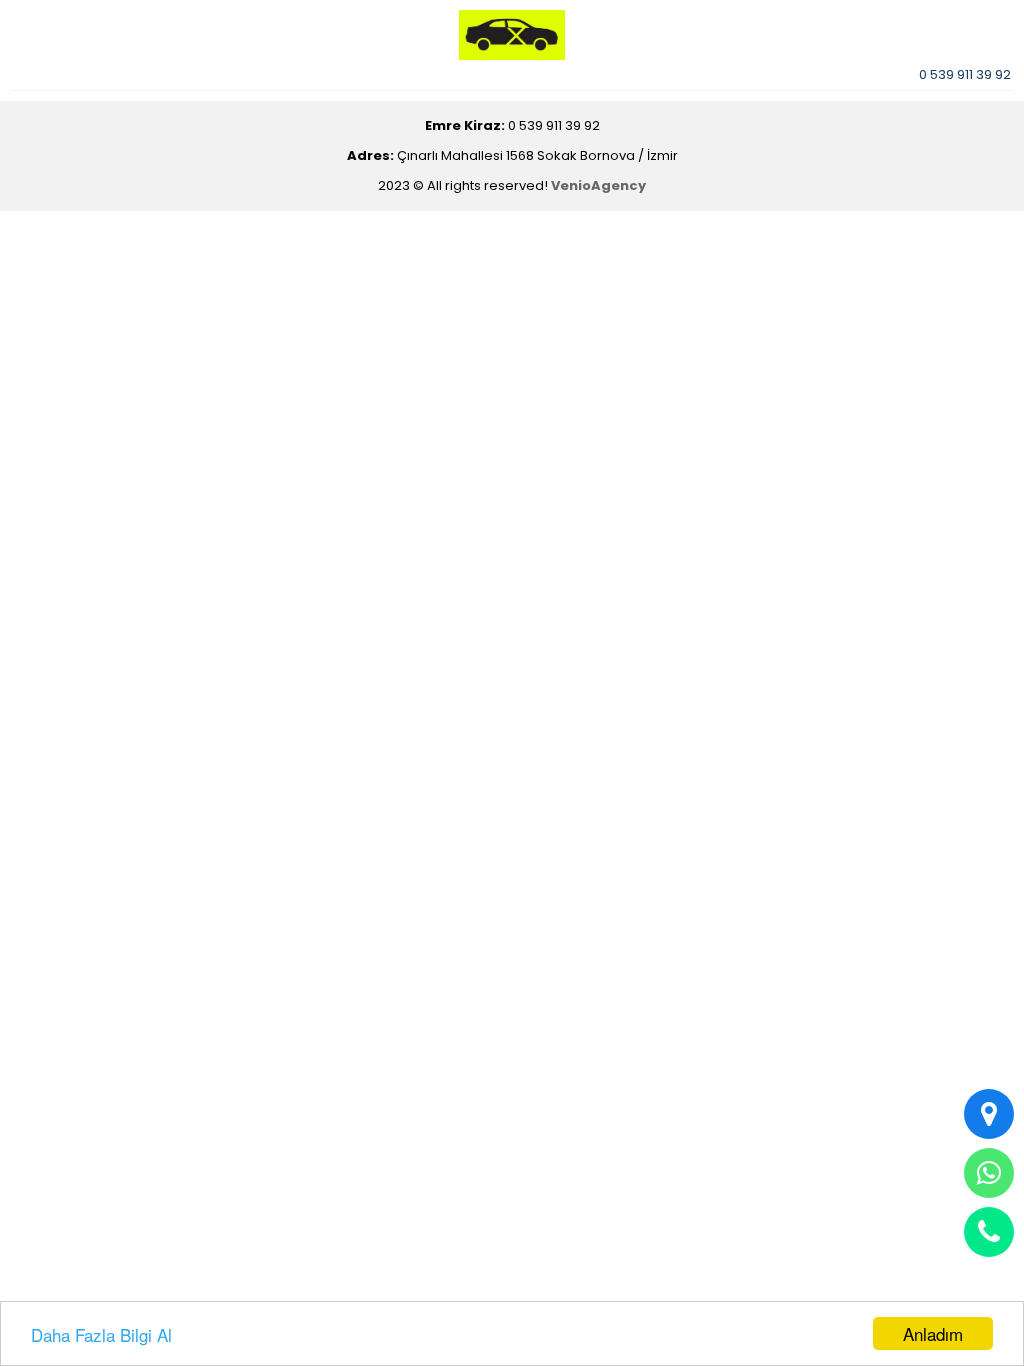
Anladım (933, 1333)
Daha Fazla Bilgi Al (101, 1334)
